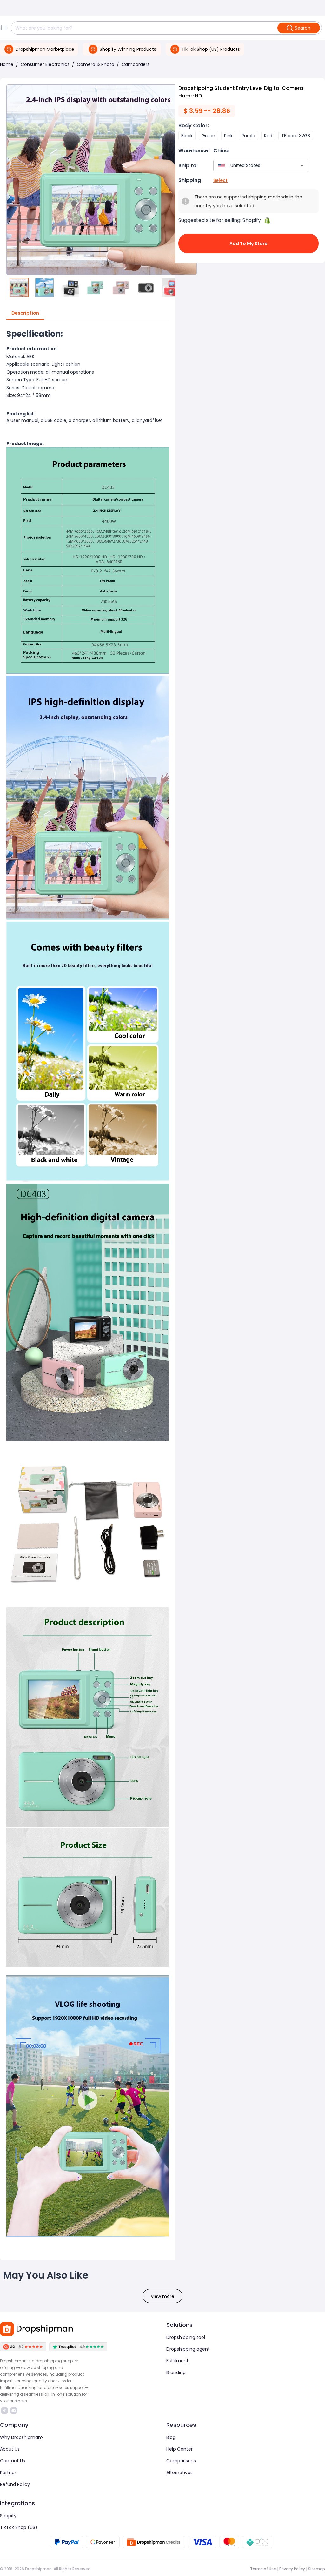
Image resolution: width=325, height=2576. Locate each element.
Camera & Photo (96, 64)
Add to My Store (249, 244)
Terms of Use (263, 2569)
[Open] (302, 166)
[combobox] (252, 166)
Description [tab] (25, 313)
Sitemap (317, 2569)
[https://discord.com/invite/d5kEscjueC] (14, 2411)
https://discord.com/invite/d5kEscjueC (14, 2411)
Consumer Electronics (45, 64)
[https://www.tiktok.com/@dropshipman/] (4, 2411)
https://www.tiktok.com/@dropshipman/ (5, 2411)
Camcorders (136, 64)
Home (7, 64)
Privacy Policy (292, 2569)
